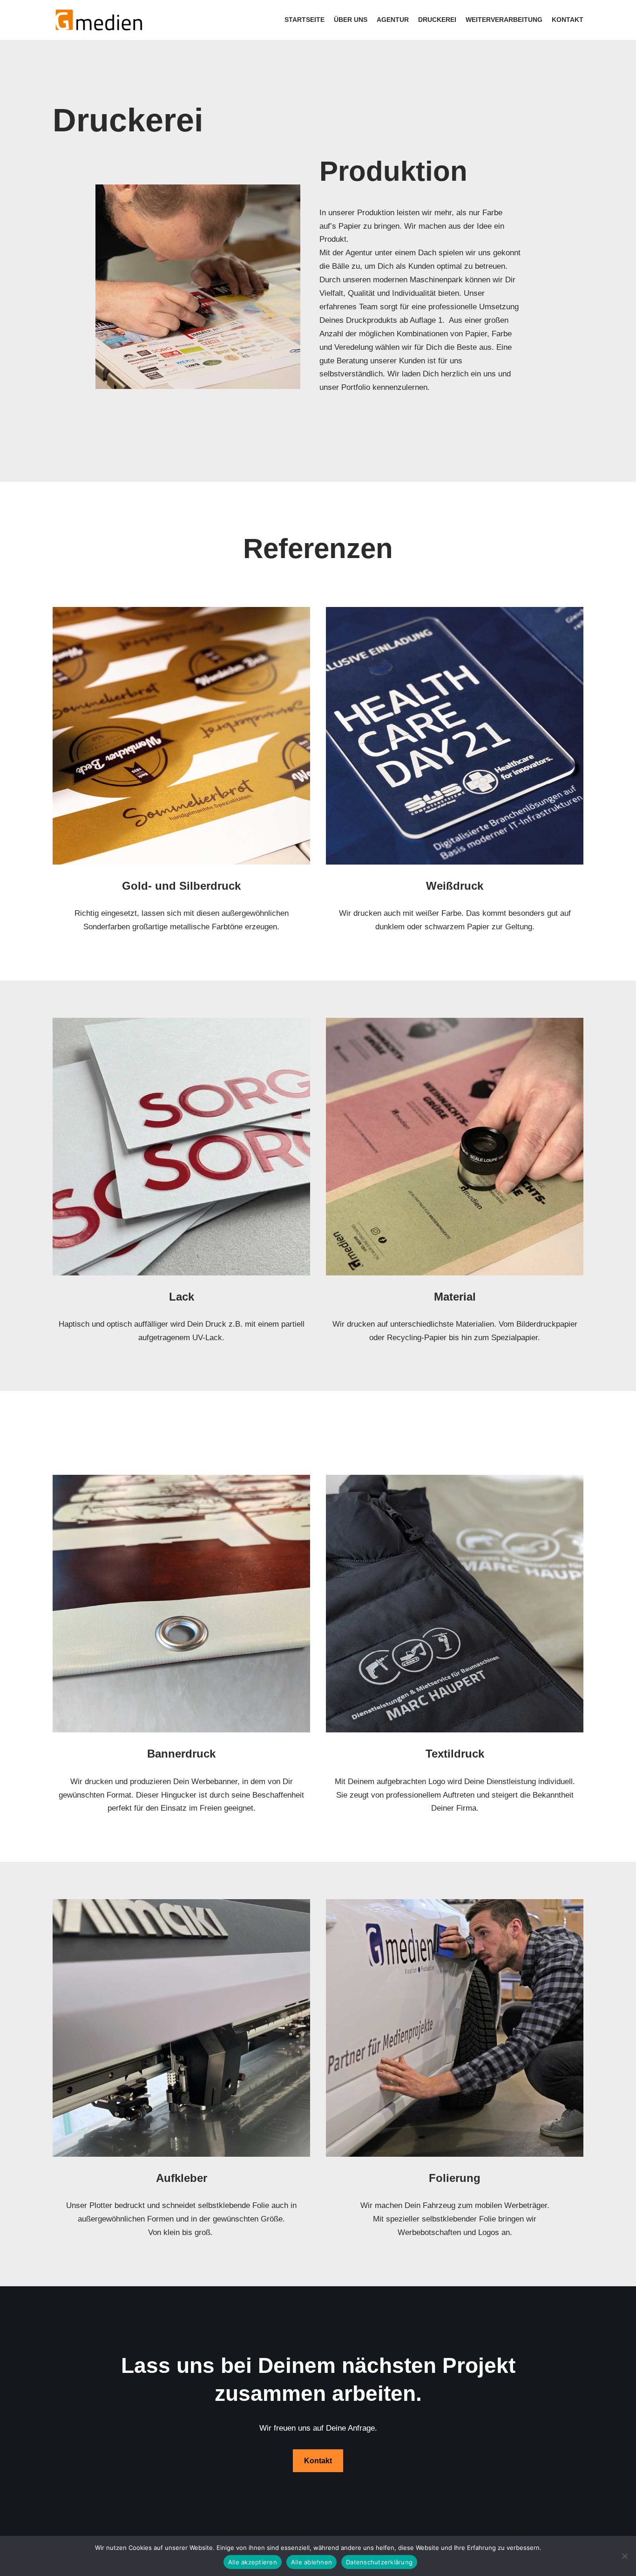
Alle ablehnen (311, 2562)
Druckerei (437, 20)
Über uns (351, 20)
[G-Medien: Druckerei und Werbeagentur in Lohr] (99, 20)
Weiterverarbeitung (504, 20)
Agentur (393, 20)
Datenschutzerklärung (379, 2562)
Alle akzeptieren (253, 2562)
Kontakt (568, 20)
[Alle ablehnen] (624, 2556)
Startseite (304, 20)
